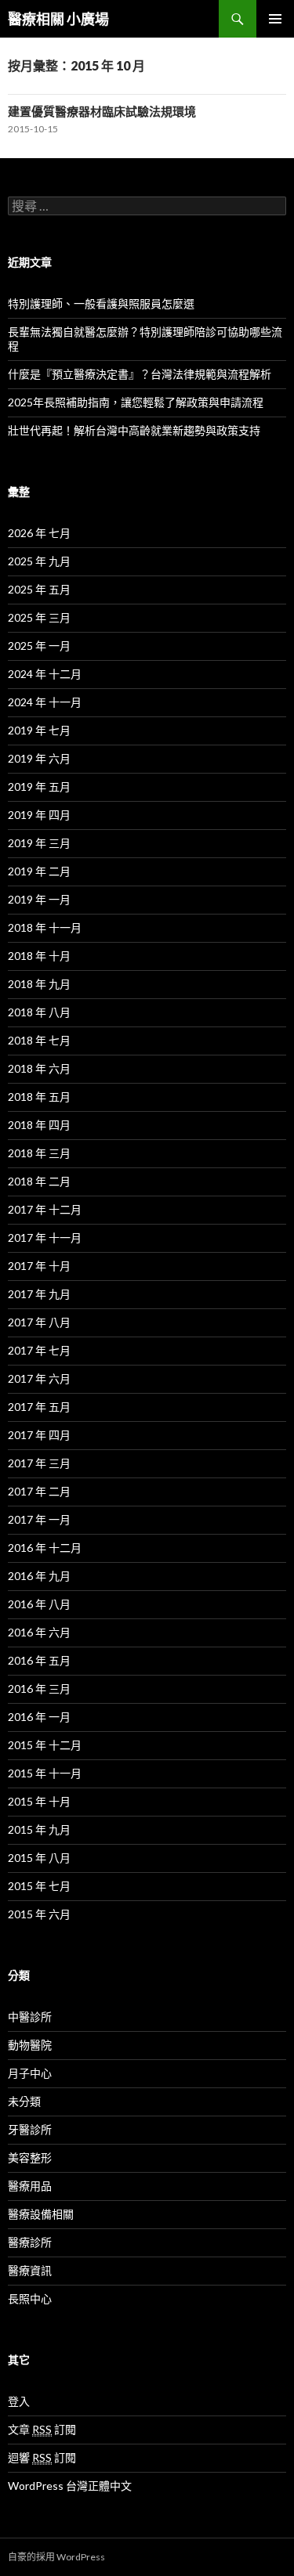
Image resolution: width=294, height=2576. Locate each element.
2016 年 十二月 (45, 1548)
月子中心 (30, 2073)
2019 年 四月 (39, 815)
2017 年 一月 (39, 1519)
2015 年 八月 (39, 1858)
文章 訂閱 (42, 2429)
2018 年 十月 (39, 956)
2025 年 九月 (39, 561)
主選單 (275, 19)
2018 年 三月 (39, 1153)
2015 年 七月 (39, 1886)
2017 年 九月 (39, 1294)
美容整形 (30, 2157)
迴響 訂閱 (42, 2457)
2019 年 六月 (39, 758)
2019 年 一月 (39, 899)
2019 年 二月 (39, 871)
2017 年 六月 (39, 1378)
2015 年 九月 (39, 1829)
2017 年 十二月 (45, 1209)
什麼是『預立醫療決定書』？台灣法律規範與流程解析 (140, 374)
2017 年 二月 (39, 1491)
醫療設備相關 (41, 2214)
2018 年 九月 (39, 984)
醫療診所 (30, 2242)
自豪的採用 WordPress (56, 2557)
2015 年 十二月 (45, 1745)
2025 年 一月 (39, 646)
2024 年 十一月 (45, 702)
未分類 (24, 2101)
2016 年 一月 (39, 1717)
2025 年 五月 (39, 589)
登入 (19, 2401)
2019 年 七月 (39, 730)
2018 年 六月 (39, 1068)
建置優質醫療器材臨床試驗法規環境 (102, 111)
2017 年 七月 (39, 1350)
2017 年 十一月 (45, 1237)
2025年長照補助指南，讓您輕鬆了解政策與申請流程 (136, 402)
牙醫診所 (30, 2129)
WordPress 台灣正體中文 (70, 2486)
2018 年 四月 (39, 1125)
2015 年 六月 (39, 1914)
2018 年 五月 (39, 1097)
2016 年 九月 (39, 1576)
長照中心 (30, 2298)
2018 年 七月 (39, 1040)
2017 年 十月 (39, 1266)
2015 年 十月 (39, 1801)
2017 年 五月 (39, 1407)
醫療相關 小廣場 (58, 19)
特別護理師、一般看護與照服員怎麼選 (101, 303)
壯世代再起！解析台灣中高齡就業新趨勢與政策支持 (134, 430)
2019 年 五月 (39, 787)
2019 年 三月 (39, 843)
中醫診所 (30, 2017)
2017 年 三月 (39, 1463)
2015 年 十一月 (45, 1773)
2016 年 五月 (39, 1660)
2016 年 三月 (39, 1688)
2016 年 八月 (39, 1604)
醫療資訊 (30, 2270)
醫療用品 (30, 2186)
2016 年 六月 (39, 1632)
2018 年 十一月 (45, 927)
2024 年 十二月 (45, 674)
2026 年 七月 (39, 533)
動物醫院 (30, 2045)
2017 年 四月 (39, 1435)
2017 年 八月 (39, 1322)
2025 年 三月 (39, 617)
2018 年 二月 (39, 1181)
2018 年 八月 (39, 1012)
